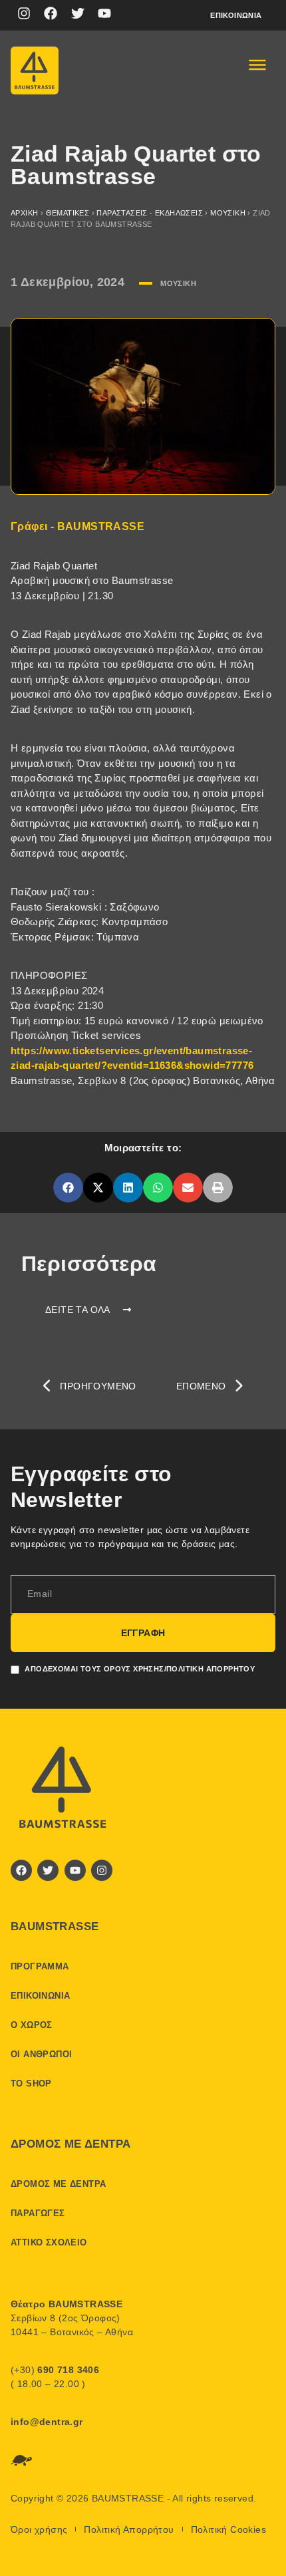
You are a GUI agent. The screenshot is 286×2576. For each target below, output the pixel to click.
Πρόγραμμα (40, 1966)
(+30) (55, 2370)
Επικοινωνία (236, 15)
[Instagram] (24, 13)
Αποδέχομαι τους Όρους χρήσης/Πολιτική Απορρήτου (140, 1668)
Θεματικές (68, 213)
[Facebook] (51, 13)
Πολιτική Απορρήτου (129, 2529)
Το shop (31, 2083)
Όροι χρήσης (39, 2529)
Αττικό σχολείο (49, 2242)
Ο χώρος (32, 2025)
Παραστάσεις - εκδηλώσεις (150, 213)
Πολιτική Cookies (228, 2529)
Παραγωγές (38, 2213)
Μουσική (228, 213)
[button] (68, 1188)
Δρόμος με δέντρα (58, 2184)
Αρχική (24, 213)
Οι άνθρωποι (41, 2054)
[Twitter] (78, 13)
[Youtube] (104, 13)
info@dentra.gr (47, 2422)
